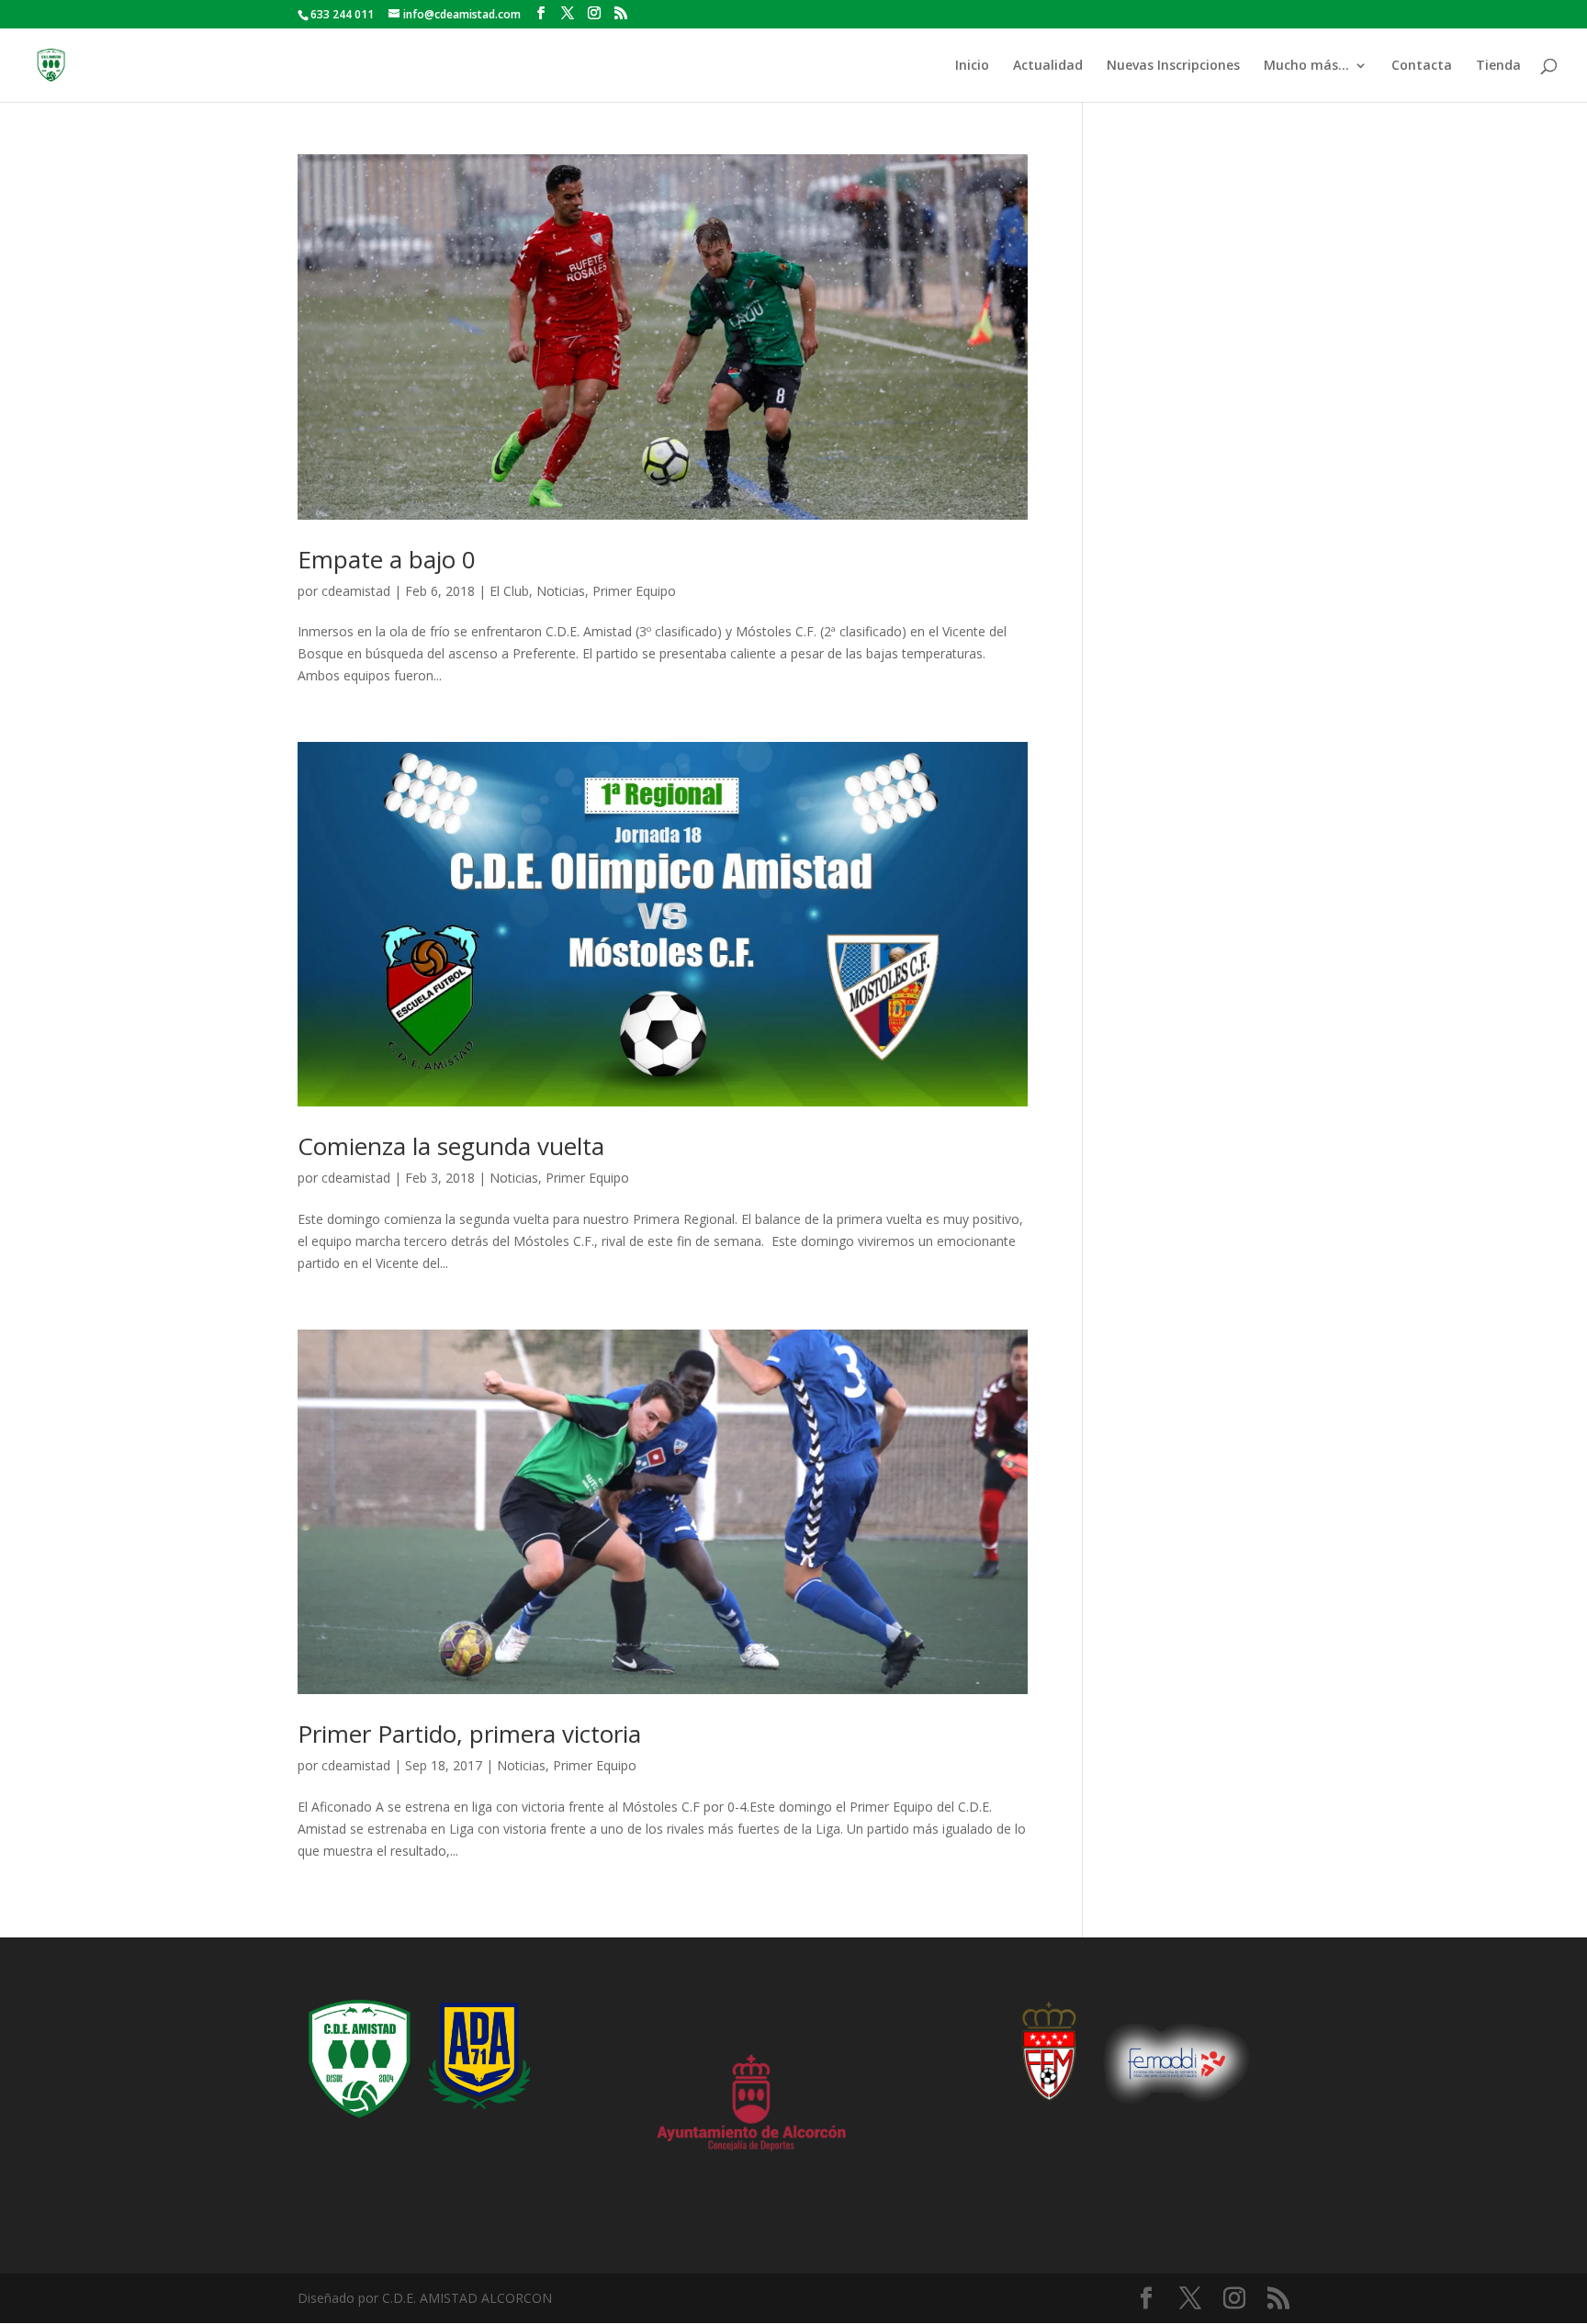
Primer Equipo (634, 591)
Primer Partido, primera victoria (469, 1734)
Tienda (1498, 66)
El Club (509, 591)
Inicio (972, 66)
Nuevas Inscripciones (1173, 66)
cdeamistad (356, 591)
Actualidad (1048, 66)
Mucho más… (1306, 66)
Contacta (1422, 66)
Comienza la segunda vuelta (451, 1146)
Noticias (561, 591)
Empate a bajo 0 (387, 559)
